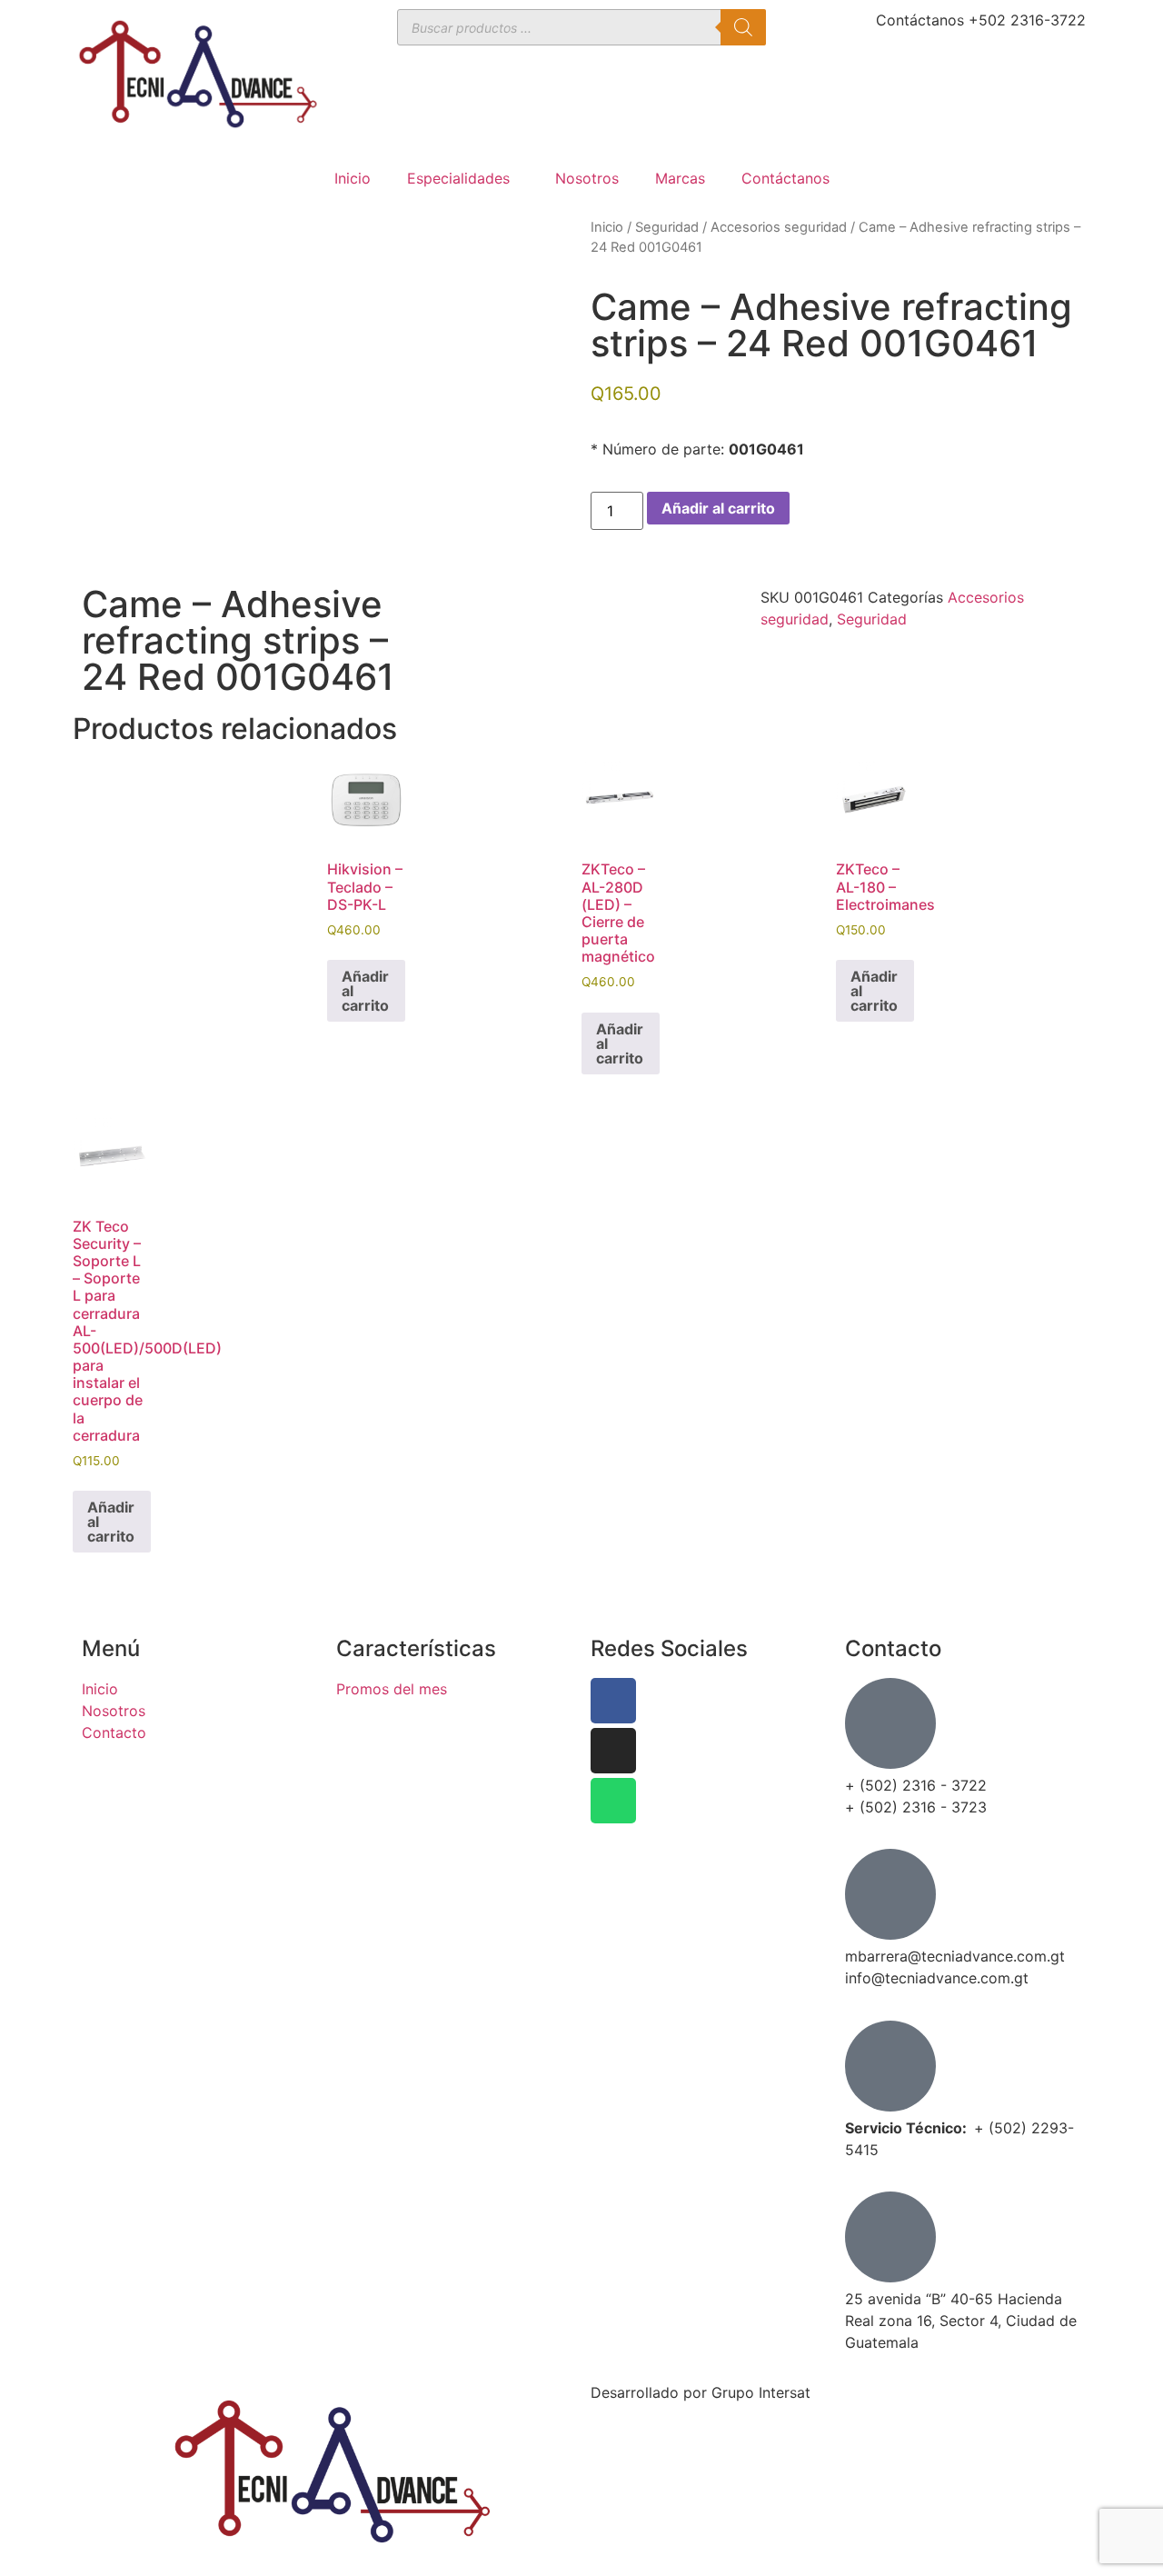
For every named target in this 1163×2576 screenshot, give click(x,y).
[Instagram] (613, 1751)
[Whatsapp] (613, 1801)
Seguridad (667, 227)
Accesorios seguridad (779, 227)
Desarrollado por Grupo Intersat (701, 2392)
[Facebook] (613, 1701)
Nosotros (587, 178)
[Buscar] (743, 27)
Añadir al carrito (718, 508)
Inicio (353, 178)
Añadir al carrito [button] (365, 991)
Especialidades (458, 178)
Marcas (680, 178)
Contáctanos (785, 178)
